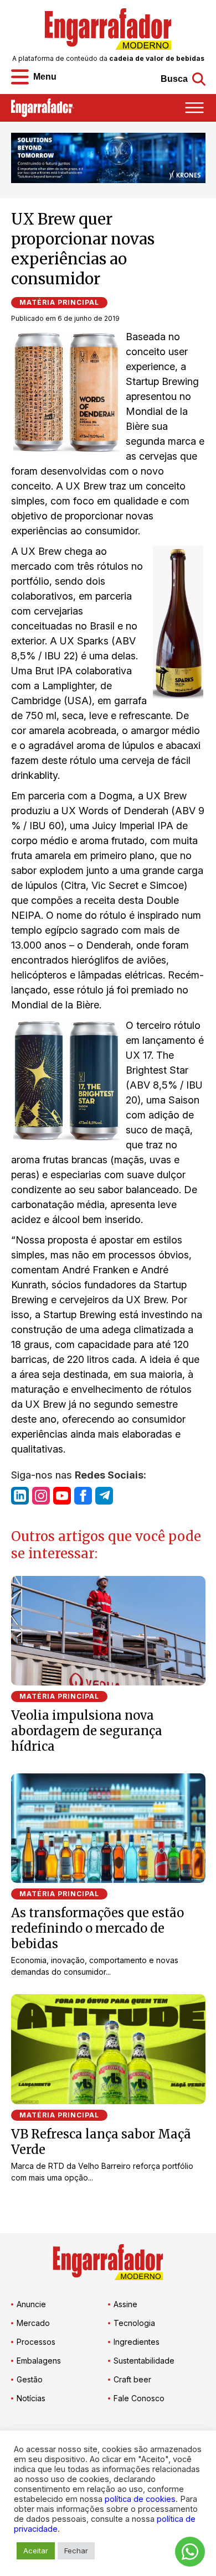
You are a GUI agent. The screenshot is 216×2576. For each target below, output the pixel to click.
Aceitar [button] (36, 2551)
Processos (36, 2342)
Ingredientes (137, 2342)
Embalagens (39, 2361)
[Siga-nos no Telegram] (104, 1496)
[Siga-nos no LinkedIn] (20, 1496)
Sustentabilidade (144, 2361)
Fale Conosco (139, 2398)
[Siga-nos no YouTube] (62, 1496)
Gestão (30, 2379)
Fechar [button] (76, 2551)
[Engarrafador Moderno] (108, 29)
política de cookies (140, 2499)
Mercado (33, 2323)
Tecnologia (134, 2323)
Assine (125, 2304)
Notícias (31, 2398)
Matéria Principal (59, 302)
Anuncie (31, 2304)
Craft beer (132, 2379)
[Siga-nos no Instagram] (41, 1496)
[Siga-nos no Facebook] (83, 1496)
